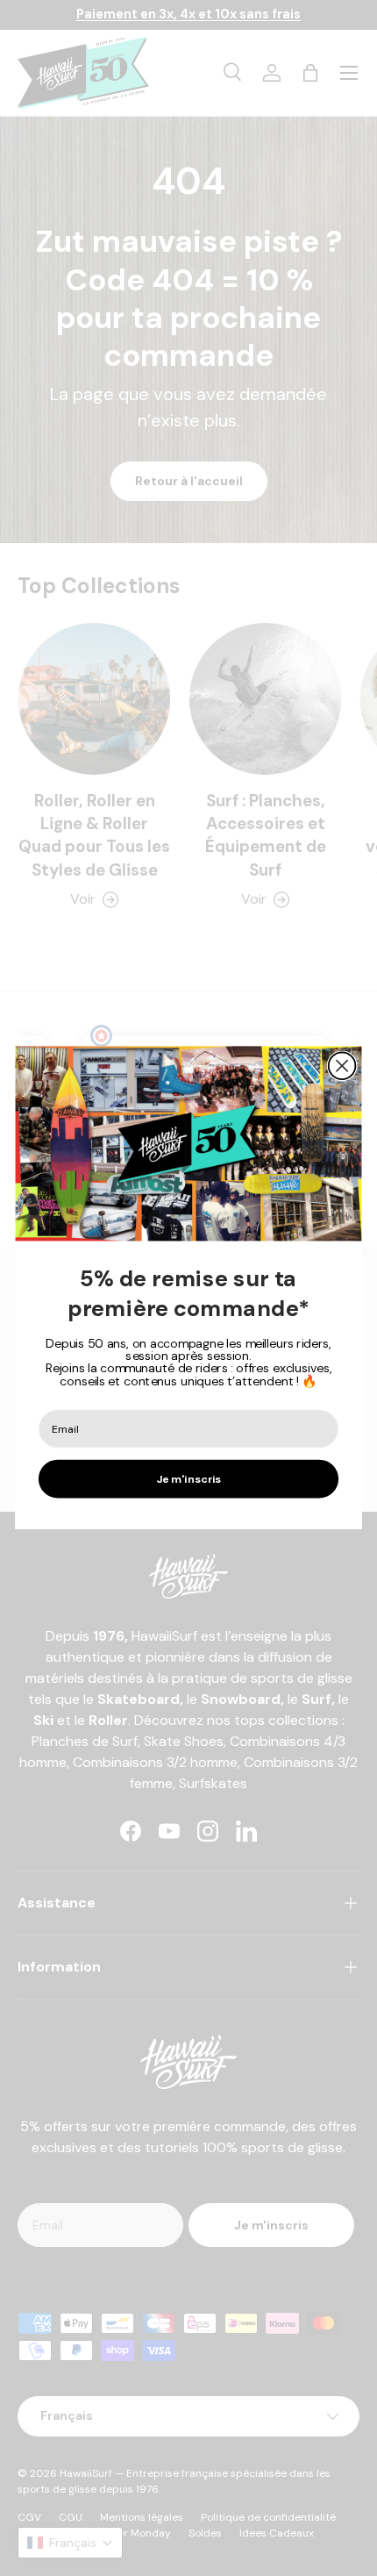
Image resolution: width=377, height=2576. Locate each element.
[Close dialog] (342, 1066)
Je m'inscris (189, 1479)
